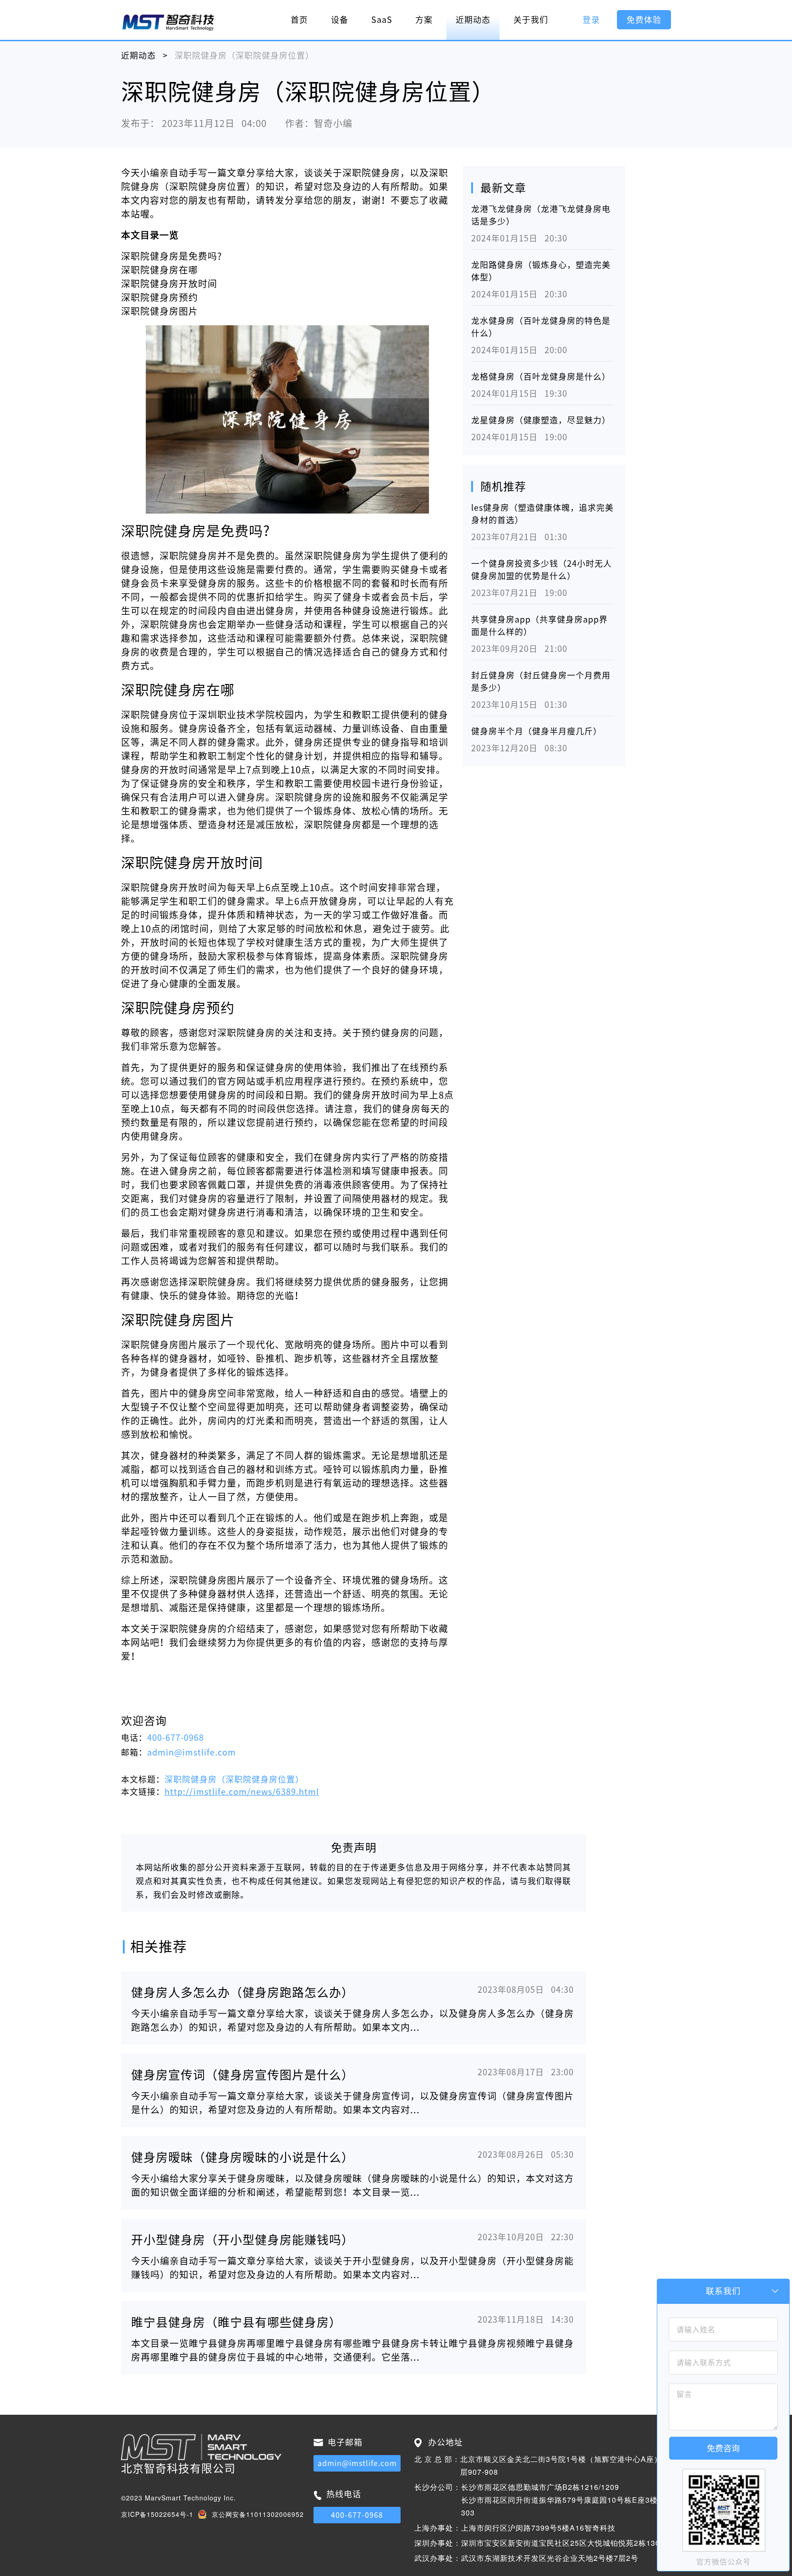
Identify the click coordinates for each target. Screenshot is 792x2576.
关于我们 (531, 20)
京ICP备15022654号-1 (157, 2514)
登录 (591, 20)
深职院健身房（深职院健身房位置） (234, 1779)
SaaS (382, 20)
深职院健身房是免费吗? (171, 256)
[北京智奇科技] (168, 22)
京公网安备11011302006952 (258, 2514)
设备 (340, 20)
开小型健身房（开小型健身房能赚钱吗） (242, 2240)
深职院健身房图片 (159, 311)
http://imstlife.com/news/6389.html (242, 1792)
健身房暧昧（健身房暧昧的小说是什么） (242, 2157)
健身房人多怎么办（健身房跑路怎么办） (242, 1992)
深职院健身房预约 (159, 297)
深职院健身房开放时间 (169, 284)
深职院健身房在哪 (159, 270)
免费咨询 (723, 2448)
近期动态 (473, 20)
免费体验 (644, 20)
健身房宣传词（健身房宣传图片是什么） (242, 2075)
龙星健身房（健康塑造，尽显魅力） (541, 420)
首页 (299, 20)
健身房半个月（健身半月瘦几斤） (536, 731)
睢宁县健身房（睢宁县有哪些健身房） (236, 2322)
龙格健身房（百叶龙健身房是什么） (541, 377)
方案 (424, 20)
